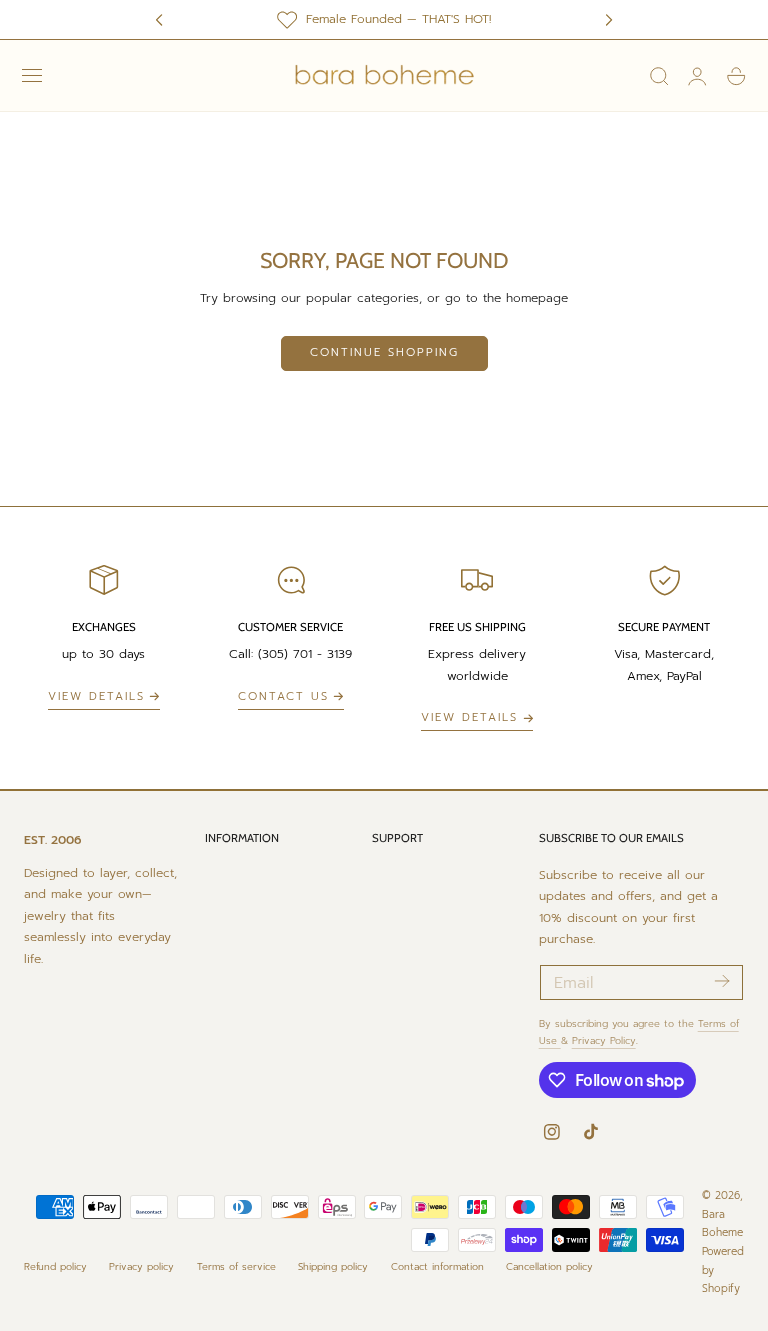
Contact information (437, 1266)
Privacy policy (141, 1266)
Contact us (283, 696)
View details (96, 696)
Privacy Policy (604, 1040)
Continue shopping (384, 352)
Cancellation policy (549, 1266)
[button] (32, 76)
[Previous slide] (159, 20)
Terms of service (236, 1266)
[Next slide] (609, 20)
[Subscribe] (721, 981)
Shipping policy (333, 1266)
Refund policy (55, 1266)
